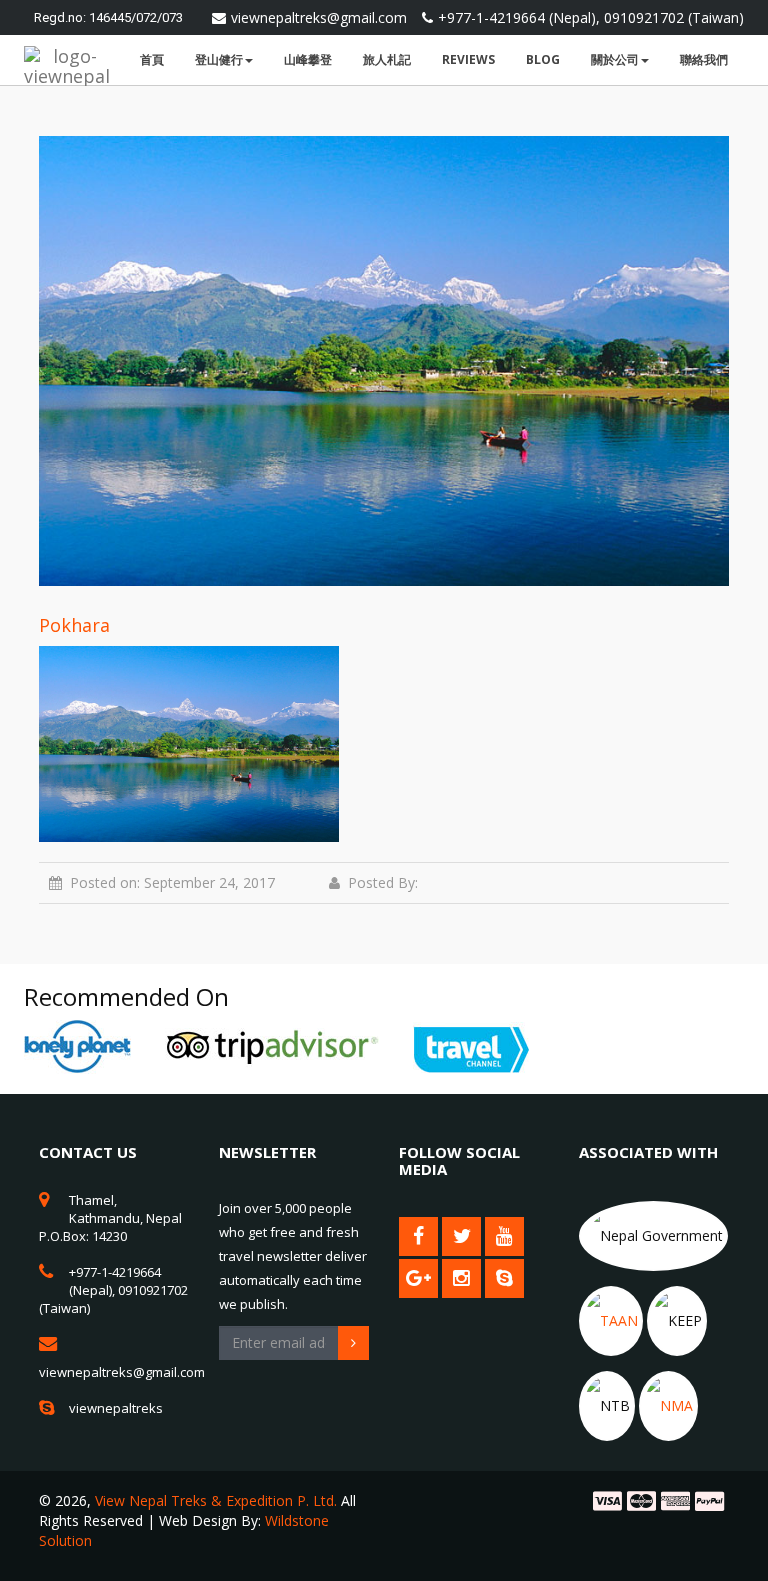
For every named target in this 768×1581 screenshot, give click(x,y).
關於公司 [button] (615, 59)
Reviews (468, 59)
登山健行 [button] (219, 59)
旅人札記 (387, 59)
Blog (543, 59)
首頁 (152, 59)
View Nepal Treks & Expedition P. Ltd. (216, 1500)
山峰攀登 (308, 59)
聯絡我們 (704, 59)
